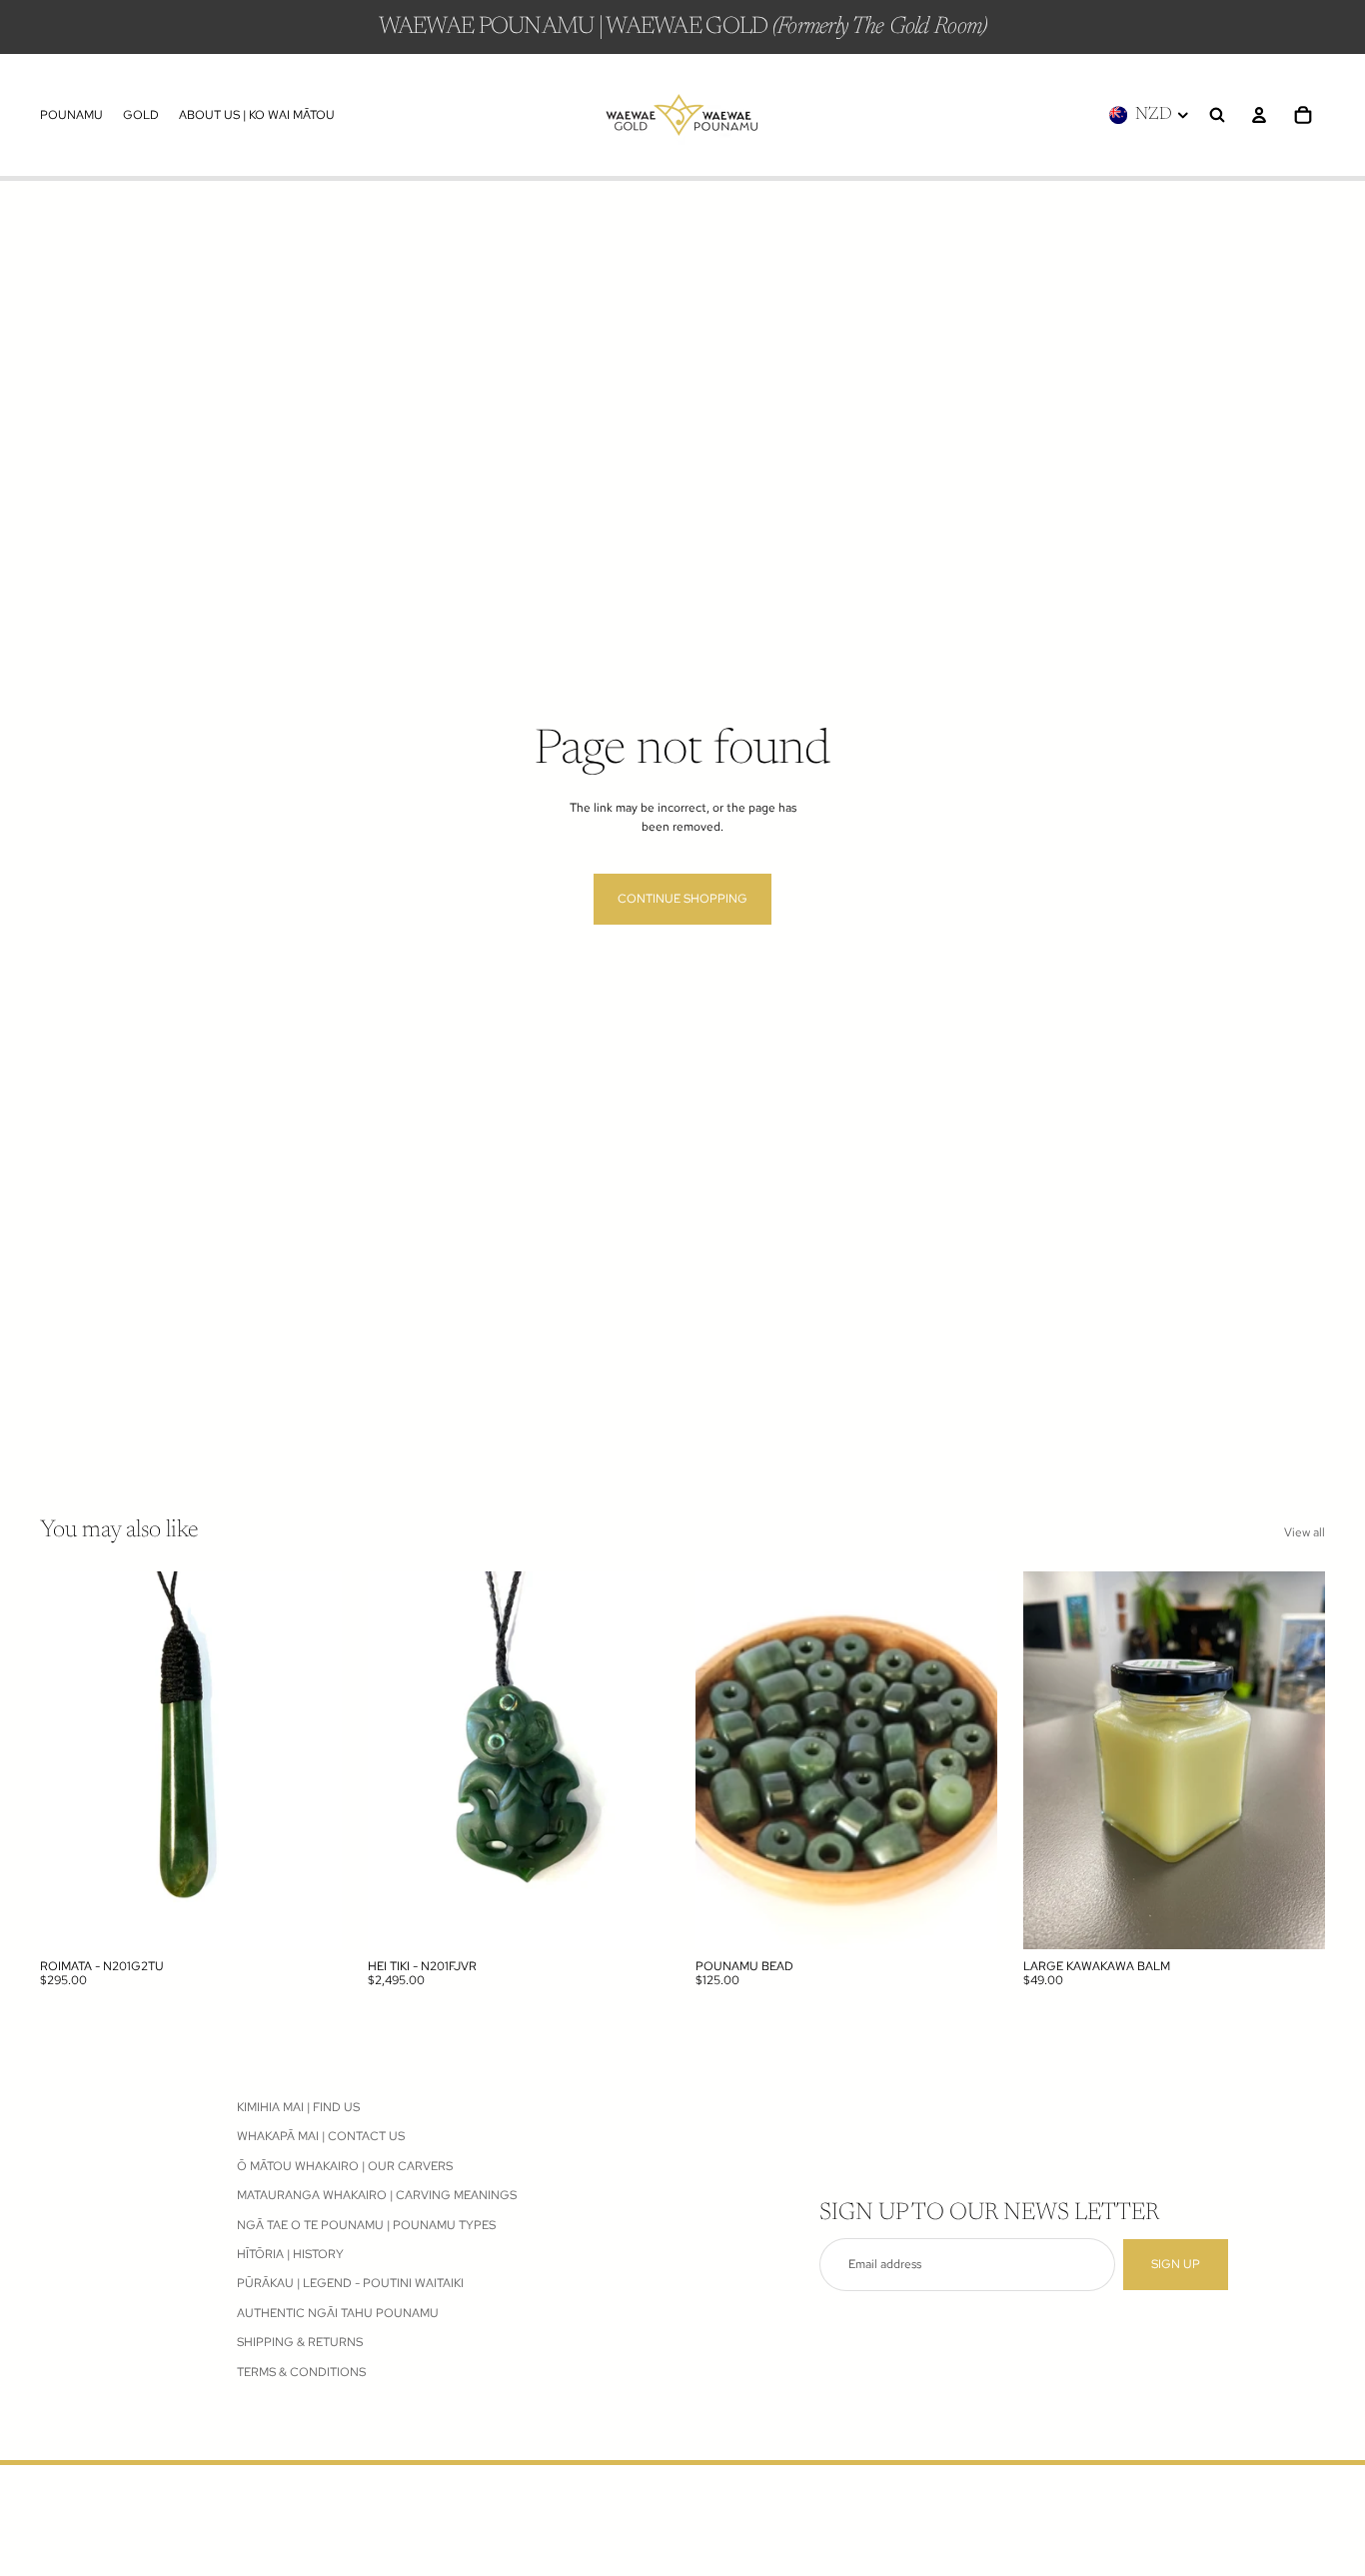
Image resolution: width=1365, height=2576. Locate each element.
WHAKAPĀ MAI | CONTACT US (321, 2136)
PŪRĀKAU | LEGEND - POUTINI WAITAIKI (350, 2283)
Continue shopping (682, 899)
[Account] (1259, 115)
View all (1305, 1532)
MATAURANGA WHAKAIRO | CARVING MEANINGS (377, 2195)
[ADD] (311, 1918)
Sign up (1176, 2264)
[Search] (1217, 115)
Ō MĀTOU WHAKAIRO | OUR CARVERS (345, 2165)
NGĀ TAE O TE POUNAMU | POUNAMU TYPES (366, 2224)
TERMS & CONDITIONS (301, 2371)
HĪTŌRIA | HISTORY (290, 2254)
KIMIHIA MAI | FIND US (298, 2107)
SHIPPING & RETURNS (300, 2342)
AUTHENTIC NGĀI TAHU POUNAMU (338, 2312)
